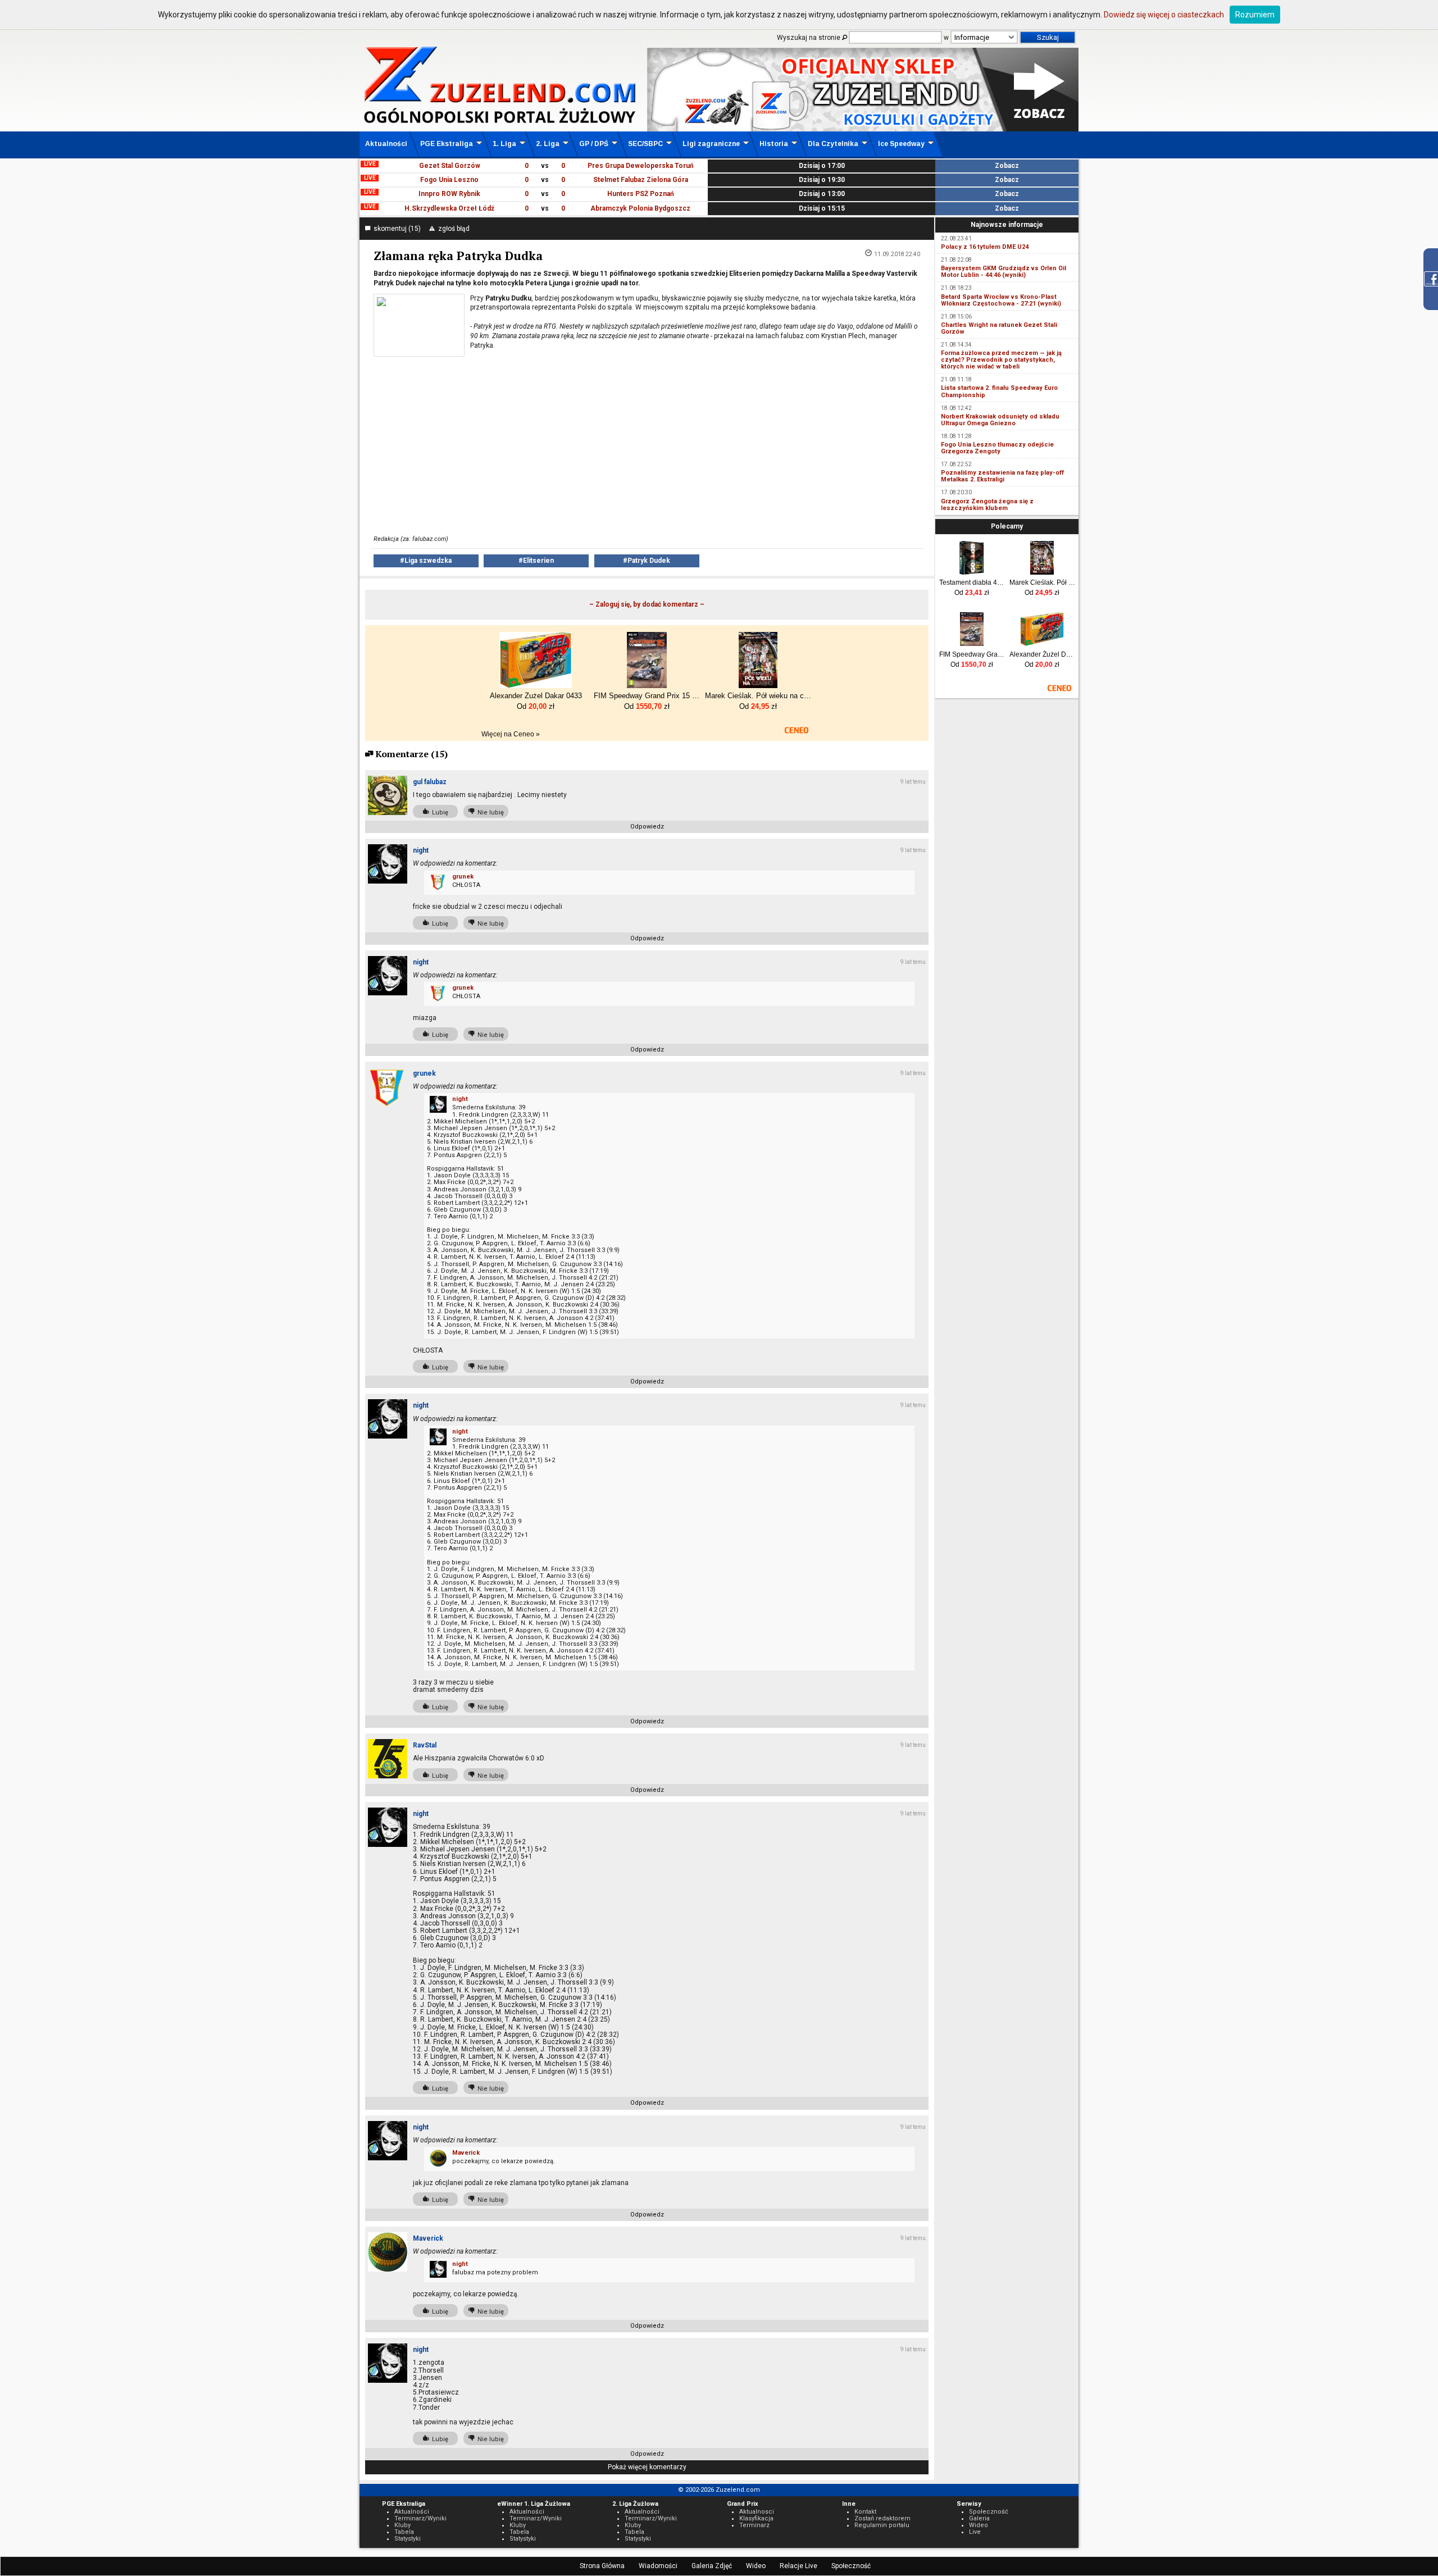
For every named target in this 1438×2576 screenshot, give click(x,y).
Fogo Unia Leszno (449, 180)
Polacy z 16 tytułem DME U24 (985, 247)
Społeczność (851, 2566)
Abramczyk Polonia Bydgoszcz (640, 208)
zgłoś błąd (452, 229)
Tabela (404, 2532)
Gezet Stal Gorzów (450, 166)
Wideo (756, 2566)
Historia (774, 144)
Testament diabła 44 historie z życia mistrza (972, 582)
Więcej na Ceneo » (511, 734)
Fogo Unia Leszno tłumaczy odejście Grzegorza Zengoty (997, 448)
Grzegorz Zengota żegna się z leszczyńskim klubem (987, 505)
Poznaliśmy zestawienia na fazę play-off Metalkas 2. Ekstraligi (1002, 476)
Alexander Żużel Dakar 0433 (1042, 654)
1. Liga (504, 144)
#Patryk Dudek (647, 561)
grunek (463, 877)
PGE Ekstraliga (447, 144)
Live (975, 2532)
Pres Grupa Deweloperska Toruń (641, 166)
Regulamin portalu (882, 2525)
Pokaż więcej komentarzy (647, 2467)
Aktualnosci (757, 2512)
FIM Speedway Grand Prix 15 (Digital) (972, 654)
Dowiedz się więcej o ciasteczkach (1164, 15)
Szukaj (1048, 37)
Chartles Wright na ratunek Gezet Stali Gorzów (999, 328)
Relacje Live (798, 2566)
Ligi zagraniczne (711, 144)
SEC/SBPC (645, 144)
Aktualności (386, 144)
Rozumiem (1255, 15)
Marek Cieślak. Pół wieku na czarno (1042, 582)
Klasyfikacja (756, 2518)
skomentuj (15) (395, 229)
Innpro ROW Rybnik (449, 194)
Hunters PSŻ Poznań (641, 194)
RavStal (425, 1745)
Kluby (402, 2525)
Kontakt (865, 2512)
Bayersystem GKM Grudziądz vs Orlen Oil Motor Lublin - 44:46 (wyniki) (1004, 272)
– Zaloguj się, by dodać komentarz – (647, 604)
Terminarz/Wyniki (420, 2518)
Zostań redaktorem (882, 2518)
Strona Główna (602, 2566)
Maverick (466, 2153)
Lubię (438, 813)
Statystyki (408, 2539)
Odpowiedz (647, 827)
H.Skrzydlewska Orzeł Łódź (449, 208)
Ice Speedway (901, 144)
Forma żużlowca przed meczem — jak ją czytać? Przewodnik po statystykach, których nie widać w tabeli (1001, 360)
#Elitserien (536, 561)
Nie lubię (489, 813)
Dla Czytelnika (833, 144)
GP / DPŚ (594, 144)
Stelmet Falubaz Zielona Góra (641, 180)
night (421, 850)
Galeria (979, 2518)
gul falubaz (430, 782)
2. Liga (548, 144)
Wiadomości (658, 2566)
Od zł (972, 593)
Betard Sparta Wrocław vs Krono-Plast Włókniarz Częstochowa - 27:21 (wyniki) (1001, 300)
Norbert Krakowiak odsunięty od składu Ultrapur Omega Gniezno (1000, 420)
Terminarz (754, 2525)
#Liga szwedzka (426, 561)
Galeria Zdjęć (712, 2566)
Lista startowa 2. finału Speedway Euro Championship (999, 391)
